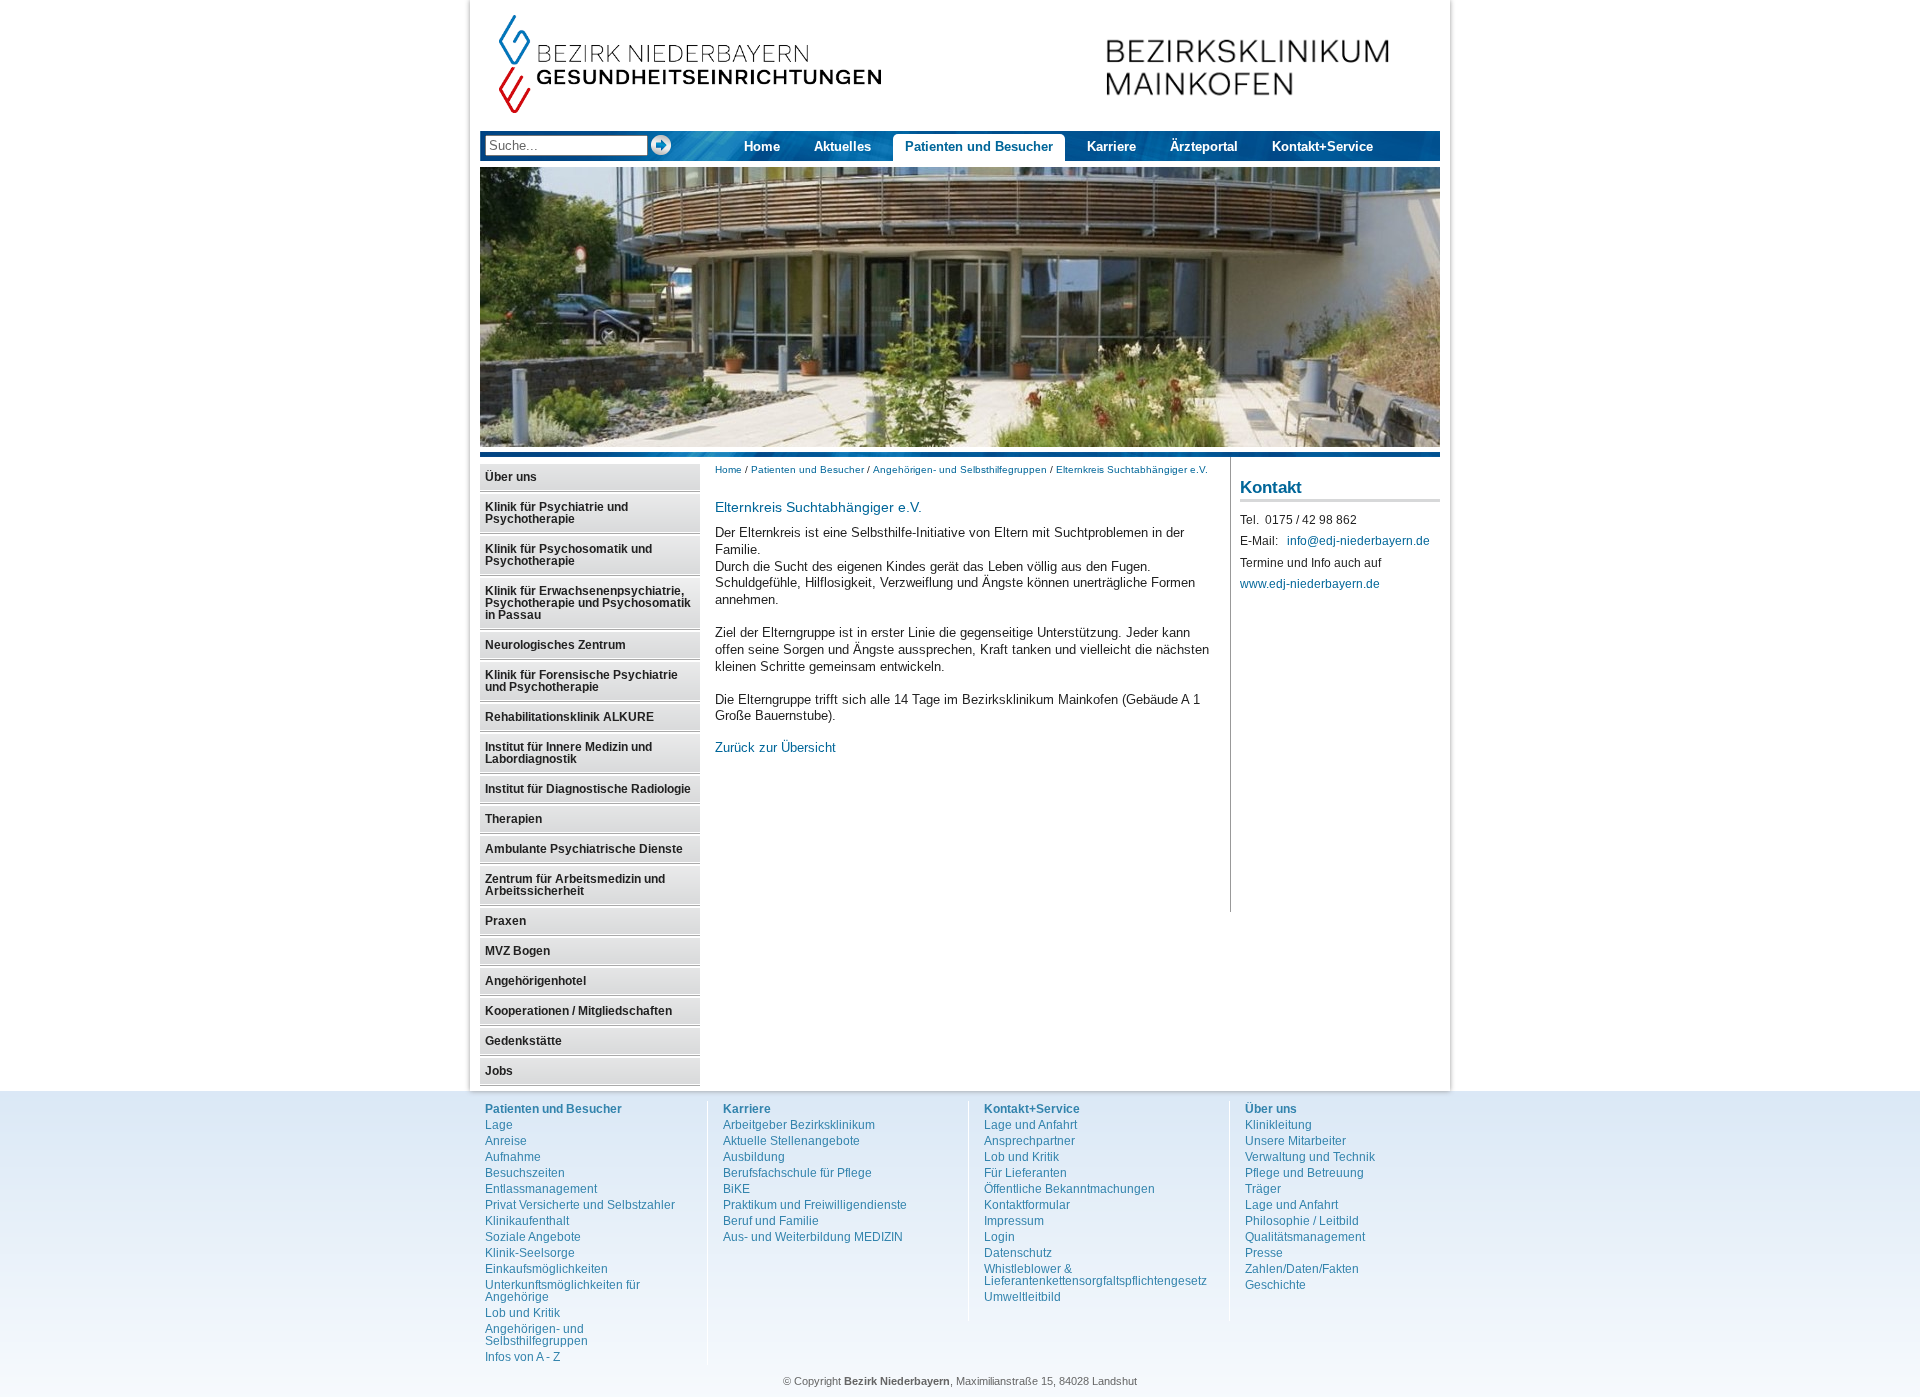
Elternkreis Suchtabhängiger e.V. (1132, 469)
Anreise (506, 1141)
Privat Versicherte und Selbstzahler (580, 1205)
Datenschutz (1018, 1253)
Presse (1264, 1253)
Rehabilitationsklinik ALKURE (569, 717)
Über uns (511, 477)
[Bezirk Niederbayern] (691, 108)
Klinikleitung (1278, 1125)
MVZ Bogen (517, 951)
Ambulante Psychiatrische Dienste (584, 849)
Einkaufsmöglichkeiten (546, 1269)
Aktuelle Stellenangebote (791, 1141)
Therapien (513, 819)
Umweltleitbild (1022, 1297)
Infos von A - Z (522, 1357)
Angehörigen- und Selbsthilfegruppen (960, 469)
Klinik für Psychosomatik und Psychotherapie (568, 555)
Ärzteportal (1204, 146)
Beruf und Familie (771, 1221)
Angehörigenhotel (535, 981)
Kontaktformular (1027, 1205)
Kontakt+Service (1322, 146)
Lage (499, 1125)
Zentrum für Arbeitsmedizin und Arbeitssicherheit (575, 885)
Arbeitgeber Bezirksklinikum (799, 1125)
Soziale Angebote (533, 1237)
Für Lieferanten (1025, 1173)
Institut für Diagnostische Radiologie (588, 789)
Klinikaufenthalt (527, 1221)
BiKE (736, 1189)
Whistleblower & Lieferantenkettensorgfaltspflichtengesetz (1095, 1275)
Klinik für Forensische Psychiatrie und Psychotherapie (581, 681)
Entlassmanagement (541, 1189)
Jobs (499, 1071)
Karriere (1111, 146)
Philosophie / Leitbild (1302, 1221)
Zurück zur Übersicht (775, 747)
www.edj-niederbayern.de (1310, 584)
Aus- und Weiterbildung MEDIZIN (813, 1237)
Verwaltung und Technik (1310, 1157)
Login (999, 1237)
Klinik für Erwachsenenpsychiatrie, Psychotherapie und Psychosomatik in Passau (588, 603)
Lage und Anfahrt (1030, 1125)
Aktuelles (842, 146)
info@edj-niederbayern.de (1358, 541)
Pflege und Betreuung (1304, 1173)
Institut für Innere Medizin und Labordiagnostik (568, 753)
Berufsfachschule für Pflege (797, 1173)
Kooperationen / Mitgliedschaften (578, 1011)
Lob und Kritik (522, 1313)
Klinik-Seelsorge (530, 1253)
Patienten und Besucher (979, 146)
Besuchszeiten (525, 1173)
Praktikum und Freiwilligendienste (815, 1205)
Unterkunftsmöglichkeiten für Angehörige (562, 1291)
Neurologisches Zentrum (555, 645)
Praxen (505, 921)
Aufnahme (513, 1157)
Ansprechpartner (1029, 1141)
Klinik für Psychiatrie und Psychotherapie (556, 513)
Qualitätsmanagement (1305, 1237)
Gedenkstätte (523, 1041)
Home (762, 146)
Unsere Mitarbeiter (1295, 1141)
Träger (1263, 1189)
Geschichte (1275, 1285)
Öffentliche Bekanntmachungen (1069, 1189)
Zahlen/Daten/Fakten (1302, 1269)
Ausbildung (754, 1157)
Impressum (1014, 1221)
